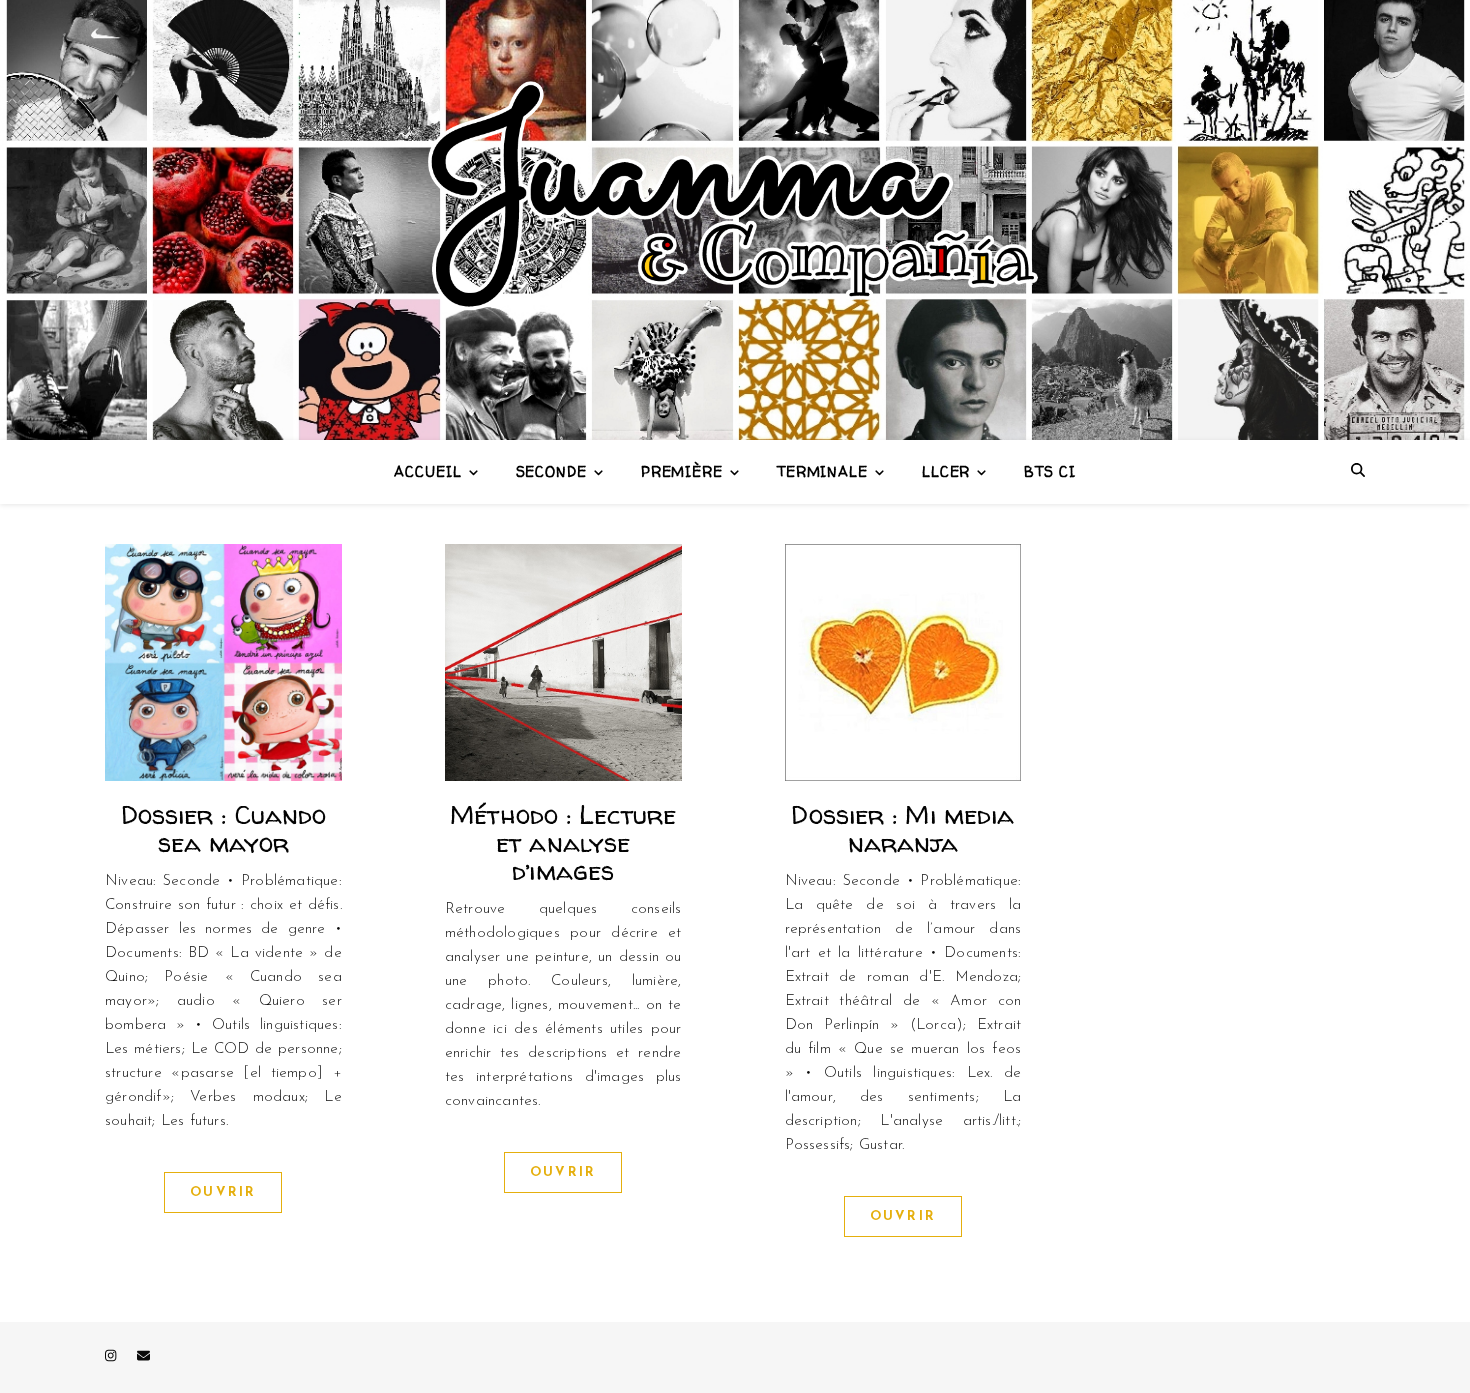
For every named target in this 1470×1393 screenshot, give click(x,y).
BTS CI (1049, 471)
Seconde (551, 471)
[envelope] (143, 1357)
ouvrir (223, 1192)
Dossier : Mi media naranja (902, 828)
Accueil (427, 471)
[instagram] (112, 1357)
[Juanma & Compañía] (735, 220)
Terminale (822, 471)
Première (682, 471)
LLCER (946, 471)
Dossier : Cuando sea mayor (224, 828)
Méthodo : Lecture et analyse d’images (563, 842)
